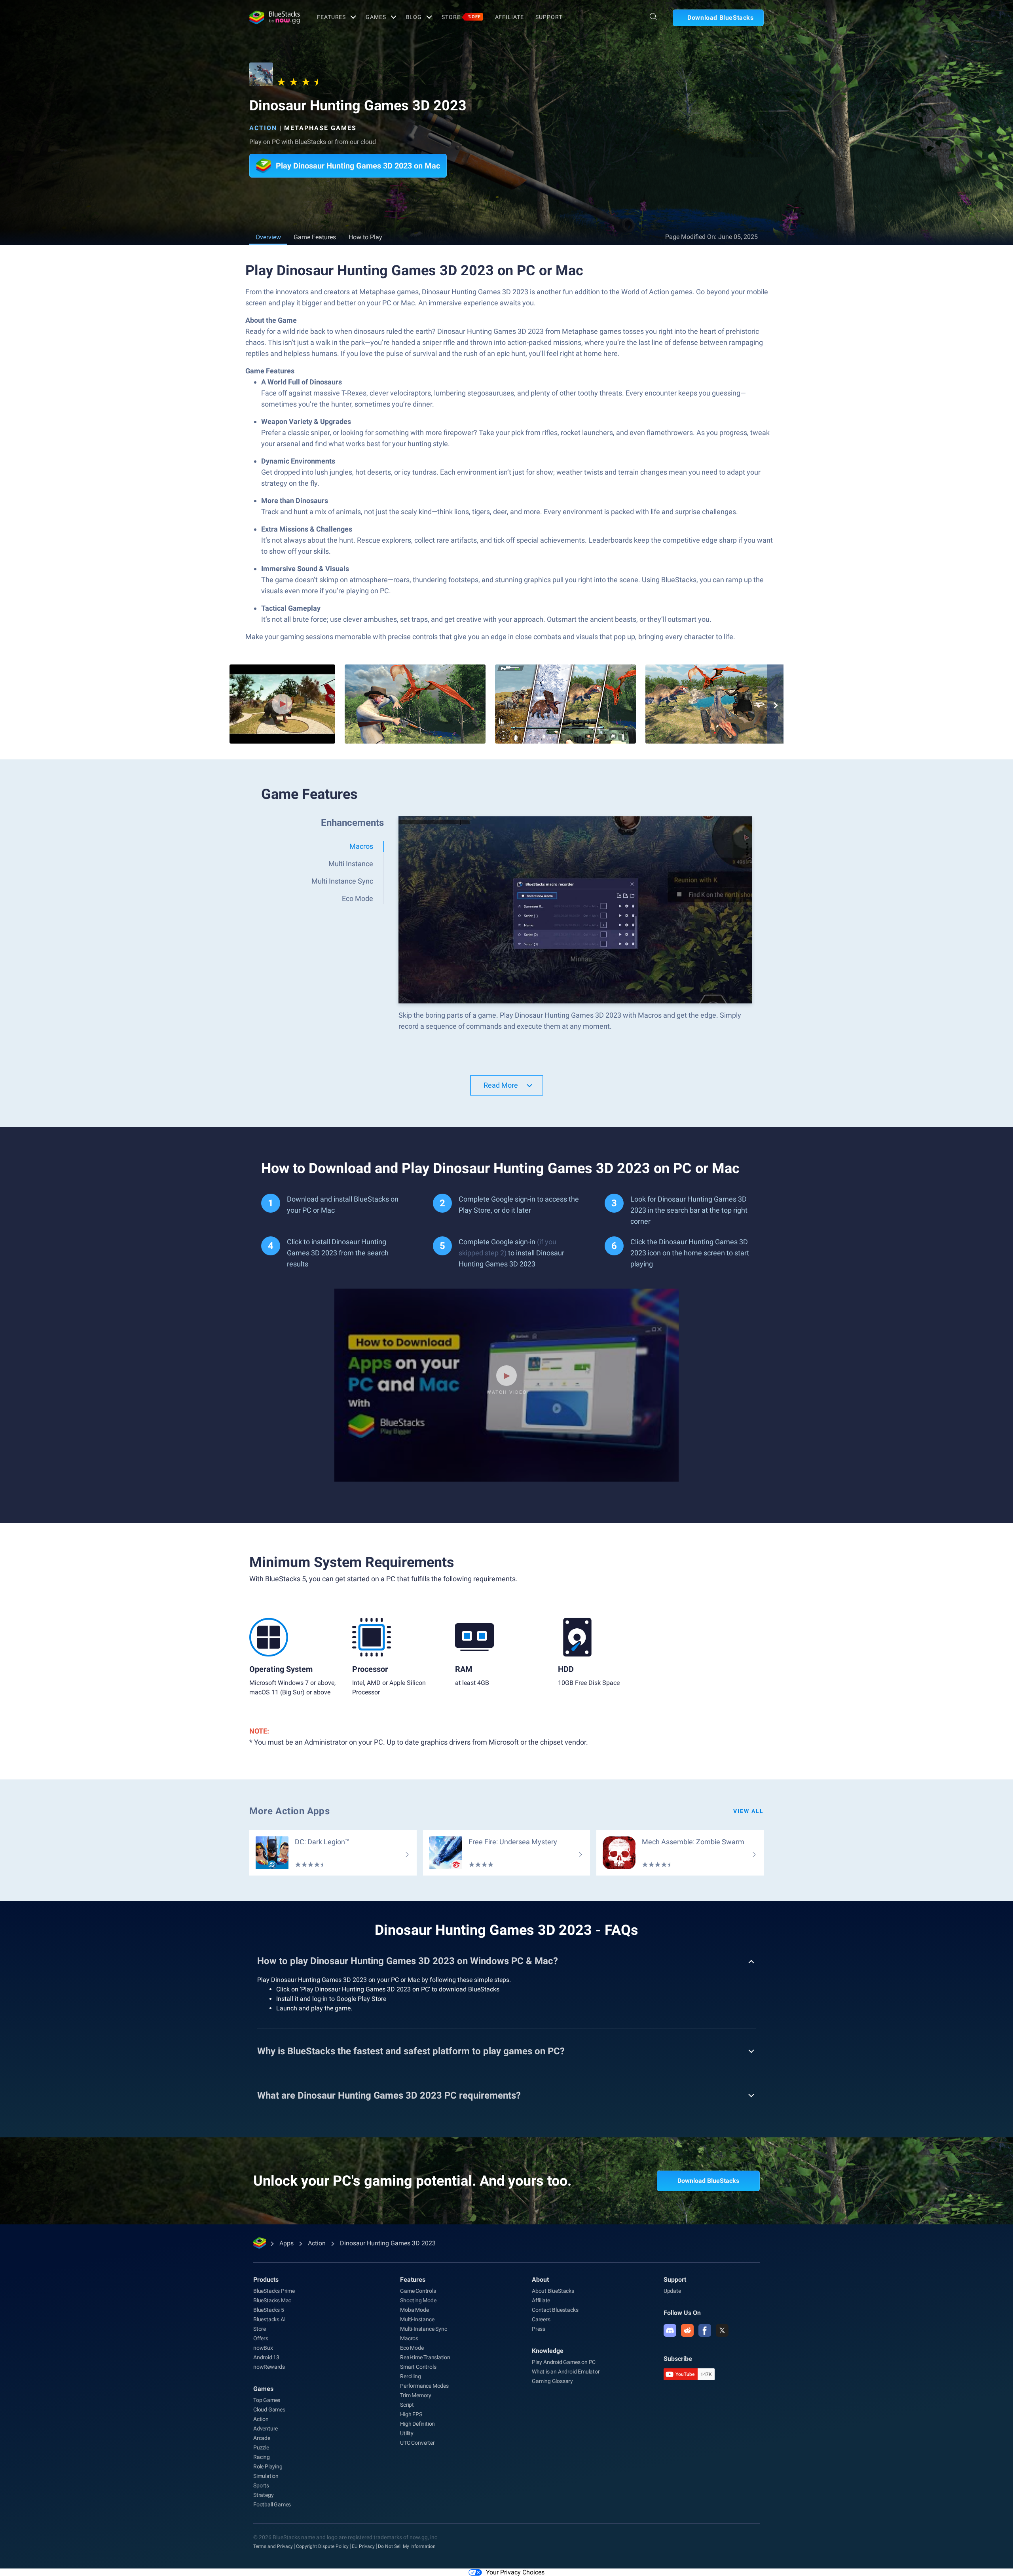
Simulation (266, 2476)
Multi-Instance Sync (423, 2329)
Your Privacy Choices (515, 2572)
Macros (409, 2338)
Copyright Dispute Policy (322, 2546)
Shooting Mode (418, 2300)
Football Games (272, 2504)
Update (672, 2291)
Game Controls (418, 2291)
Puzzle (261, 2447)
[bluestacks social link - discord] (670, 2330)
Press (539, 2329)
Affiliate (509, 17)
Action (263, 128)
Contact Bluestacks (555, 2310)
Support (549, 17)
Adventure (266, 2428)
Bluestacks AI (269, 2319)
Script (407, 2405)
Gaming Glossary (552, 2381)
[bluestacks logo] (275, 17)
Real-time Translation (425, 2357)
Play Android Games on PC (564, 2362)
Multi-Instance (417, 2319)
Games (376, 17)
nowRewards (269, 2367)
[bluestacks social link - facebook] (705, 2330)
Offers (261, 2338)
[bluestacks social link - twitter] (722, 2330)
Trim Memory (416, 2395)
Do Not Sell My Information (407, 2546)
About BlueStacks (553, 2291)
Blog (414, 17)
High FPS (411, 2414)
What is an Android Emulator (566, 2372)
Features (331, 17)
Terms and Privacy (273, 2546)
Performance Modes (424, 2386)
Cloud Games (269, 2409)
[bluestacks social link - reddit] (687, 2330)
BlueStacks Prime (274, 2291)
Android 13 (266, 2357)
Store (461, 17)
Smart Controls (418, 2367)
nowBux (263, 2348)
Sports (261, 2485)
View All (748, 1811)
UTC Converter (417, 2443)
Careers (541, 2319)
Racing (262, 2457)
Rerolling (410, 2376)
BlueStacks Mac (272, 2300)
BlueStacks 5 (269, 2310)
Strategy (263, 2495)
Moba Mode (414, 2310)
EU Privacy (363, 2546)
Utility (407, 2433)
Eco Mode (412, 2348)
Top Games (267, 2400)
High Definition (417, 2424)
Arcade (262, 2438)
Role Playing (268, 2466)
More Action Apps (290, 1811)
